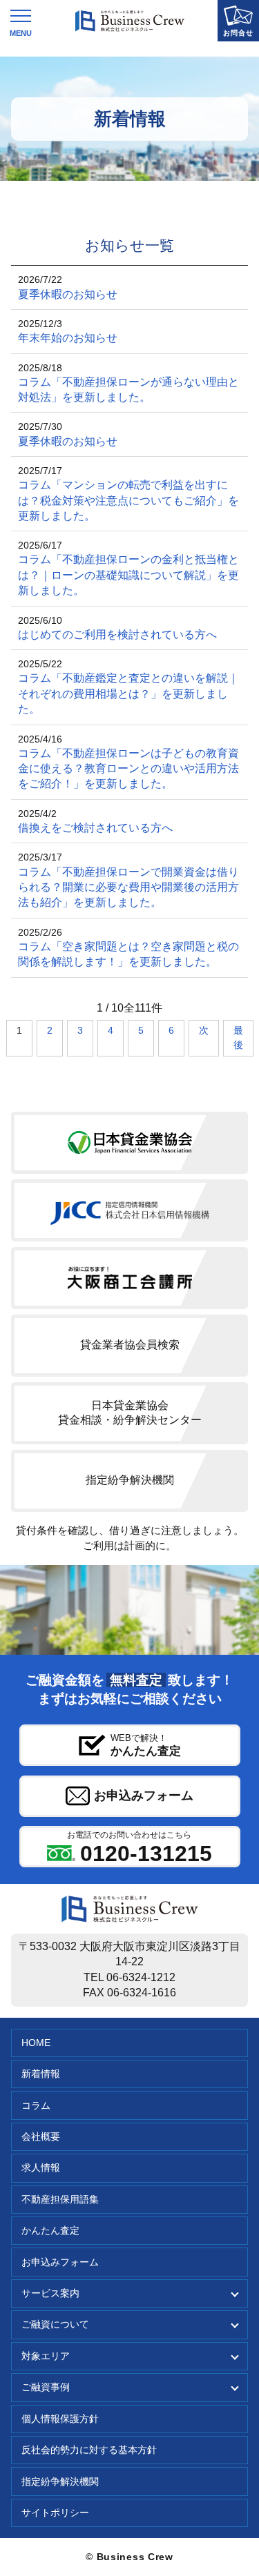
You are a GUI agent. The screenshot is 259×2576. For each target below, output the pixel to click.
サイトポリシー (55, 2513)
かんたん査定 (50, 2231)
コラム (36, 2106)
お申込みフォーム (60, 2262)
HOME (36, 2043)
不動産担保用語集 (60, 2200)
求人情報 (41, 2168)
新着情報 (41, 2074)
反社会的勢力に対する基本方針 (89, 2450)
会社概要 (41, 2137)
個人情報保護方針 (60, 2419)
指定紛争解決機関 (60, 2482)
